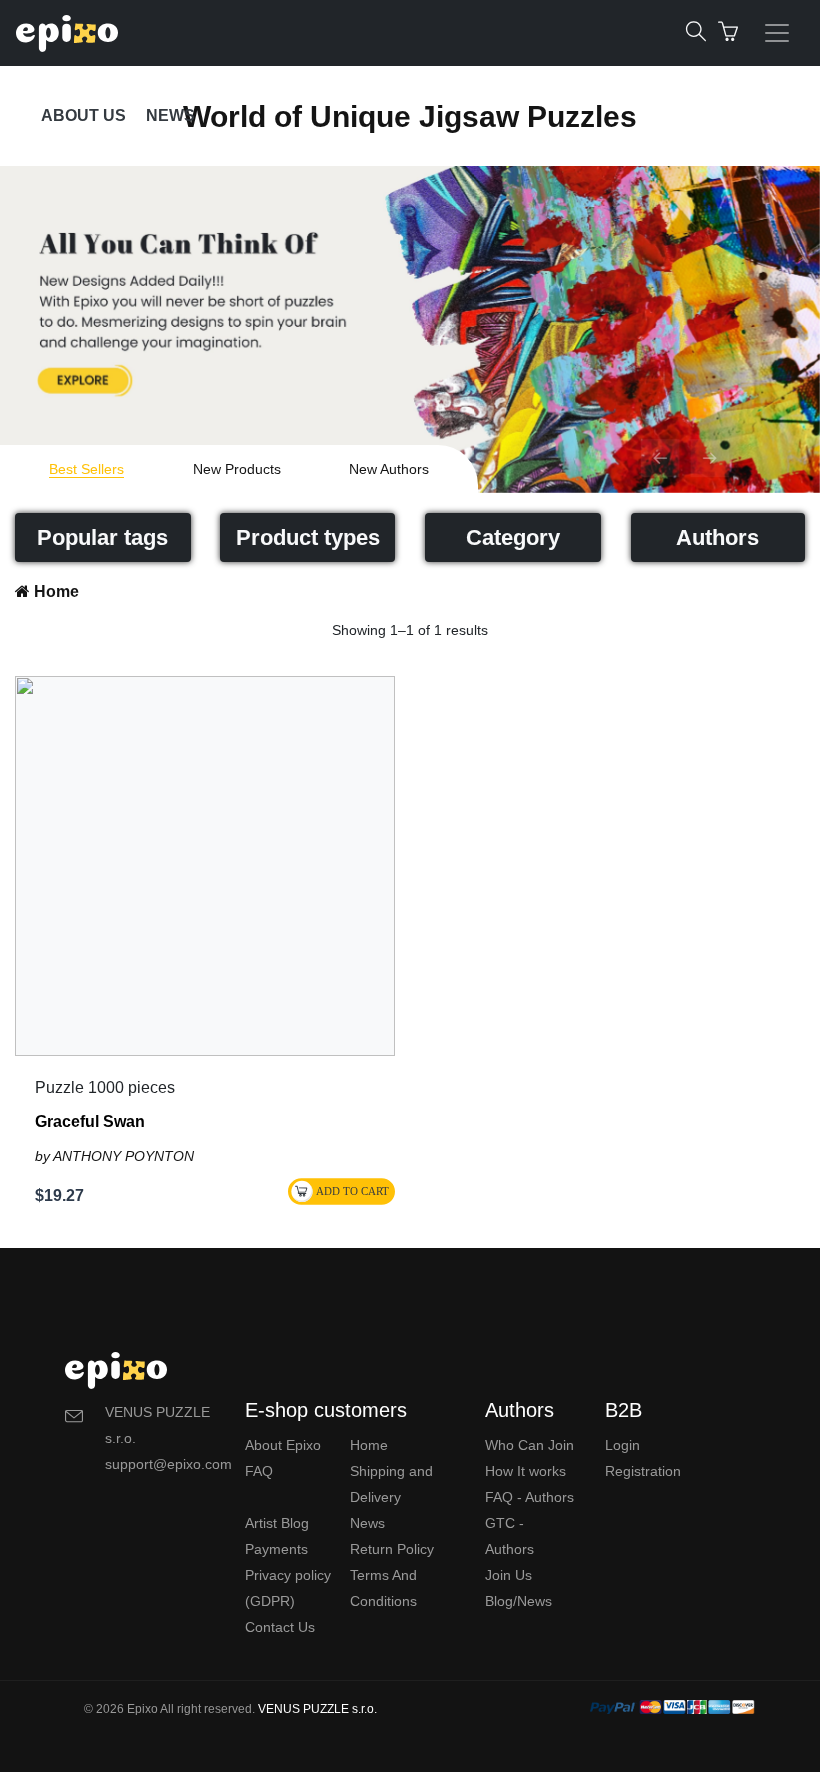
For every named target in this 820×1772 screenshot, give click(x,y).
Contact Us (280, 1627)
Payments (276, 1549)
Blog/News (518, 1601)
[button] (660, 458)
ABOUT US (83, 115)
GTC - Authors (509, 1536)
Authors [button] (717, 537)
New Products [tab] (237, 469)
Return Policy (392, 1549)
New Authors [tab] (389, 469)
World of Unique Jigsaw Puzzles (410, 116)
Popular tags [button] (102, 537)
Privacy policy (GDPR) (288, 1588)
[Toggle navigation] (777, 33)
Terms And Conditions (383, 1588)
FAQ (259, 1471)
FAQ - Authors (529, 1497)
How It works (525, 1471)
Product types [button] (308, 537)
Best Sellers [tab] (86, 469)
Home (54, 591)
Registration (643, 1471)
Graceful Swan (90, 1121)
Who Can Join (529, 1445)
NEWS (170, 115)
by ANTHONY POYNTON (114, 1156)
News (367, 1523)
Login (622, 1445)
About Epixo (283, 1445)
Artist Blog (277, 1523)
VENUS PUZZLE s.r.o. (317, 1709)
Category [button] (513, 537)
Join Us (508, 1575)
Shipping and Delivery (391, 1484)
